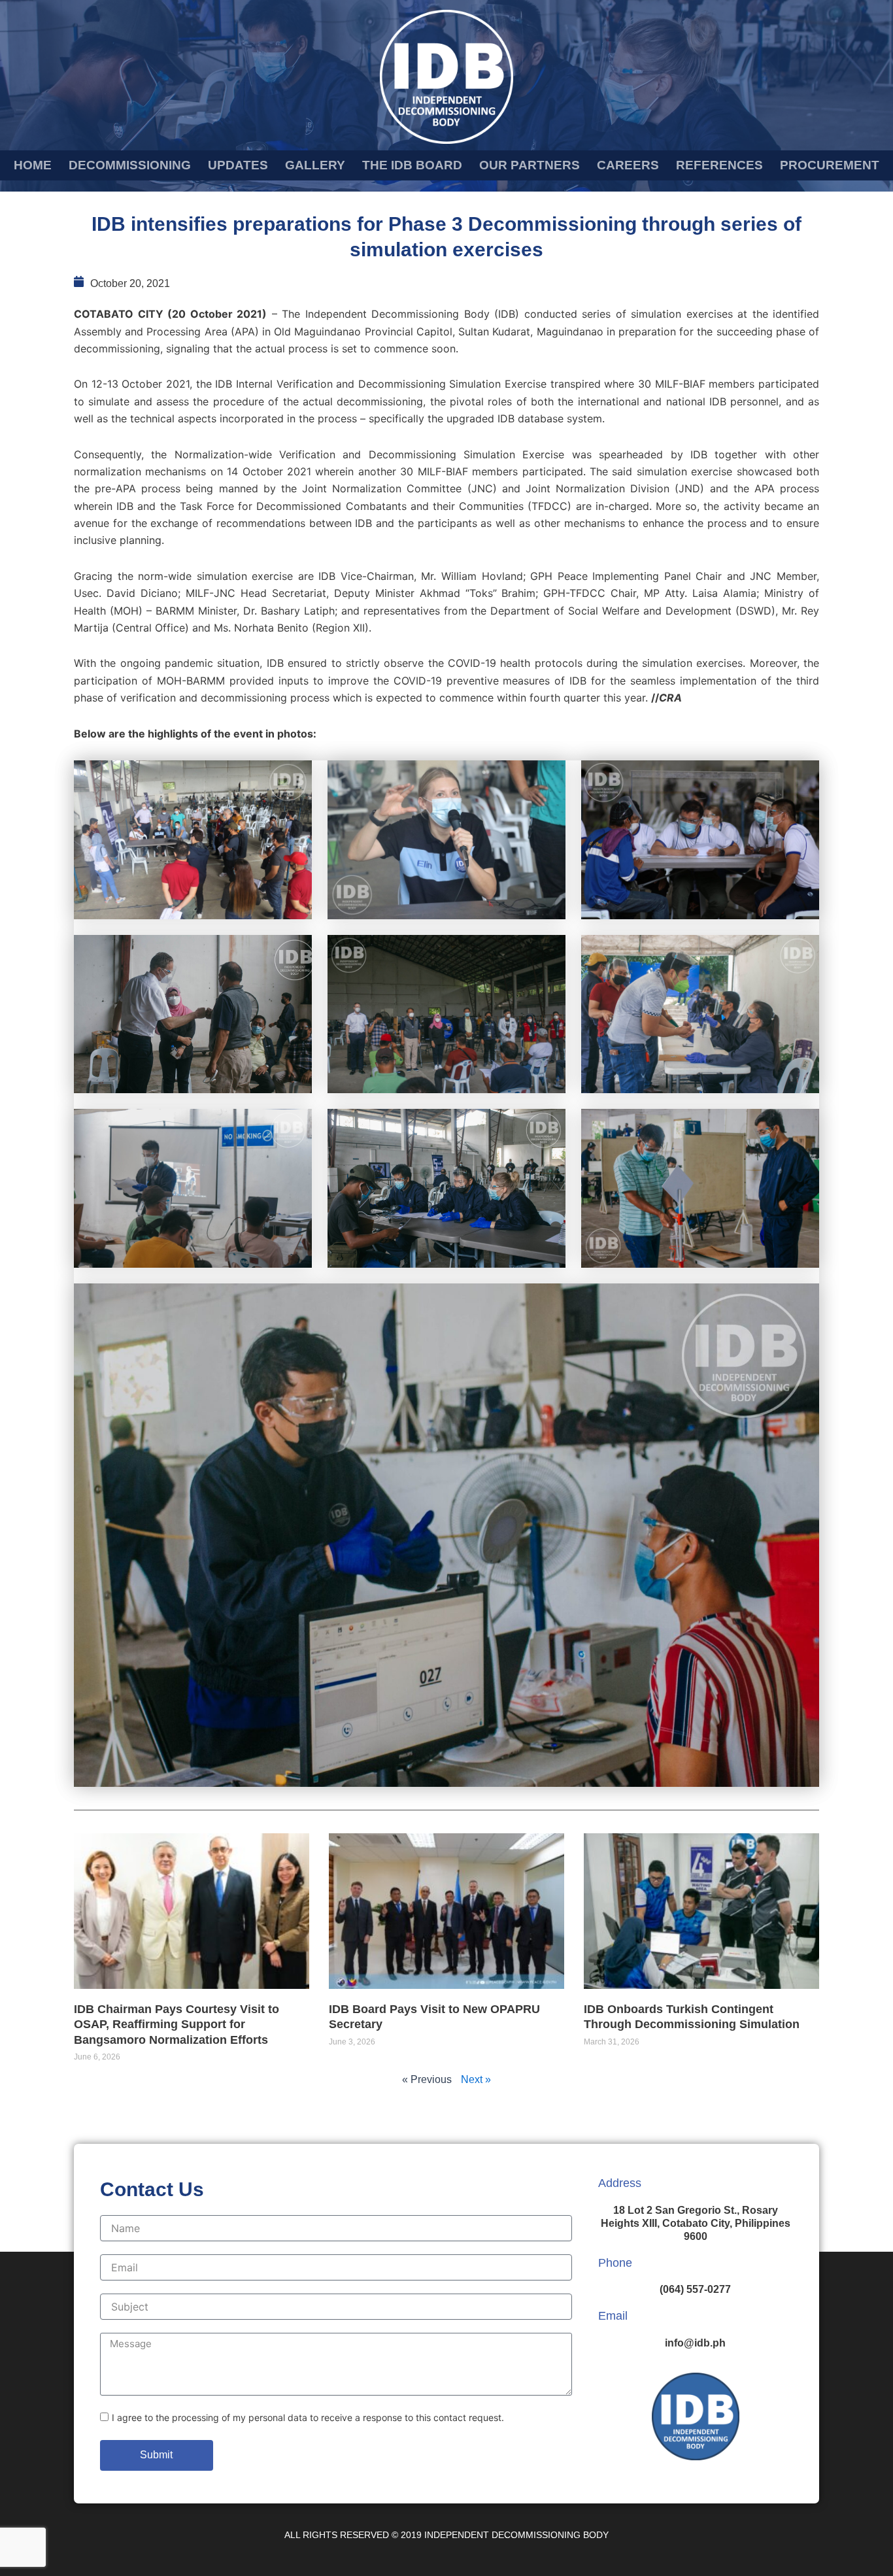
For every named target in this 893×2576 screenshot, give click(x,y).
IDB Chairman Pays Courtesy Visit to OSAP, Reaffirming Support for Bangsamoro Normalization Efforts (177, 2025)
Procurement (830, 165)
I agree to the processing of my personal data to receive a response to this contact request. (308, 2417)
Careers (628, 165)
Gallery (315, 165)
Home (33, 165)
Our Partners (530, 165)
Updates (238, 165)
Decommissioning (130, 165)
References (719, 165)
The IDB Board (412, 165)
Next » (476, 2079)
